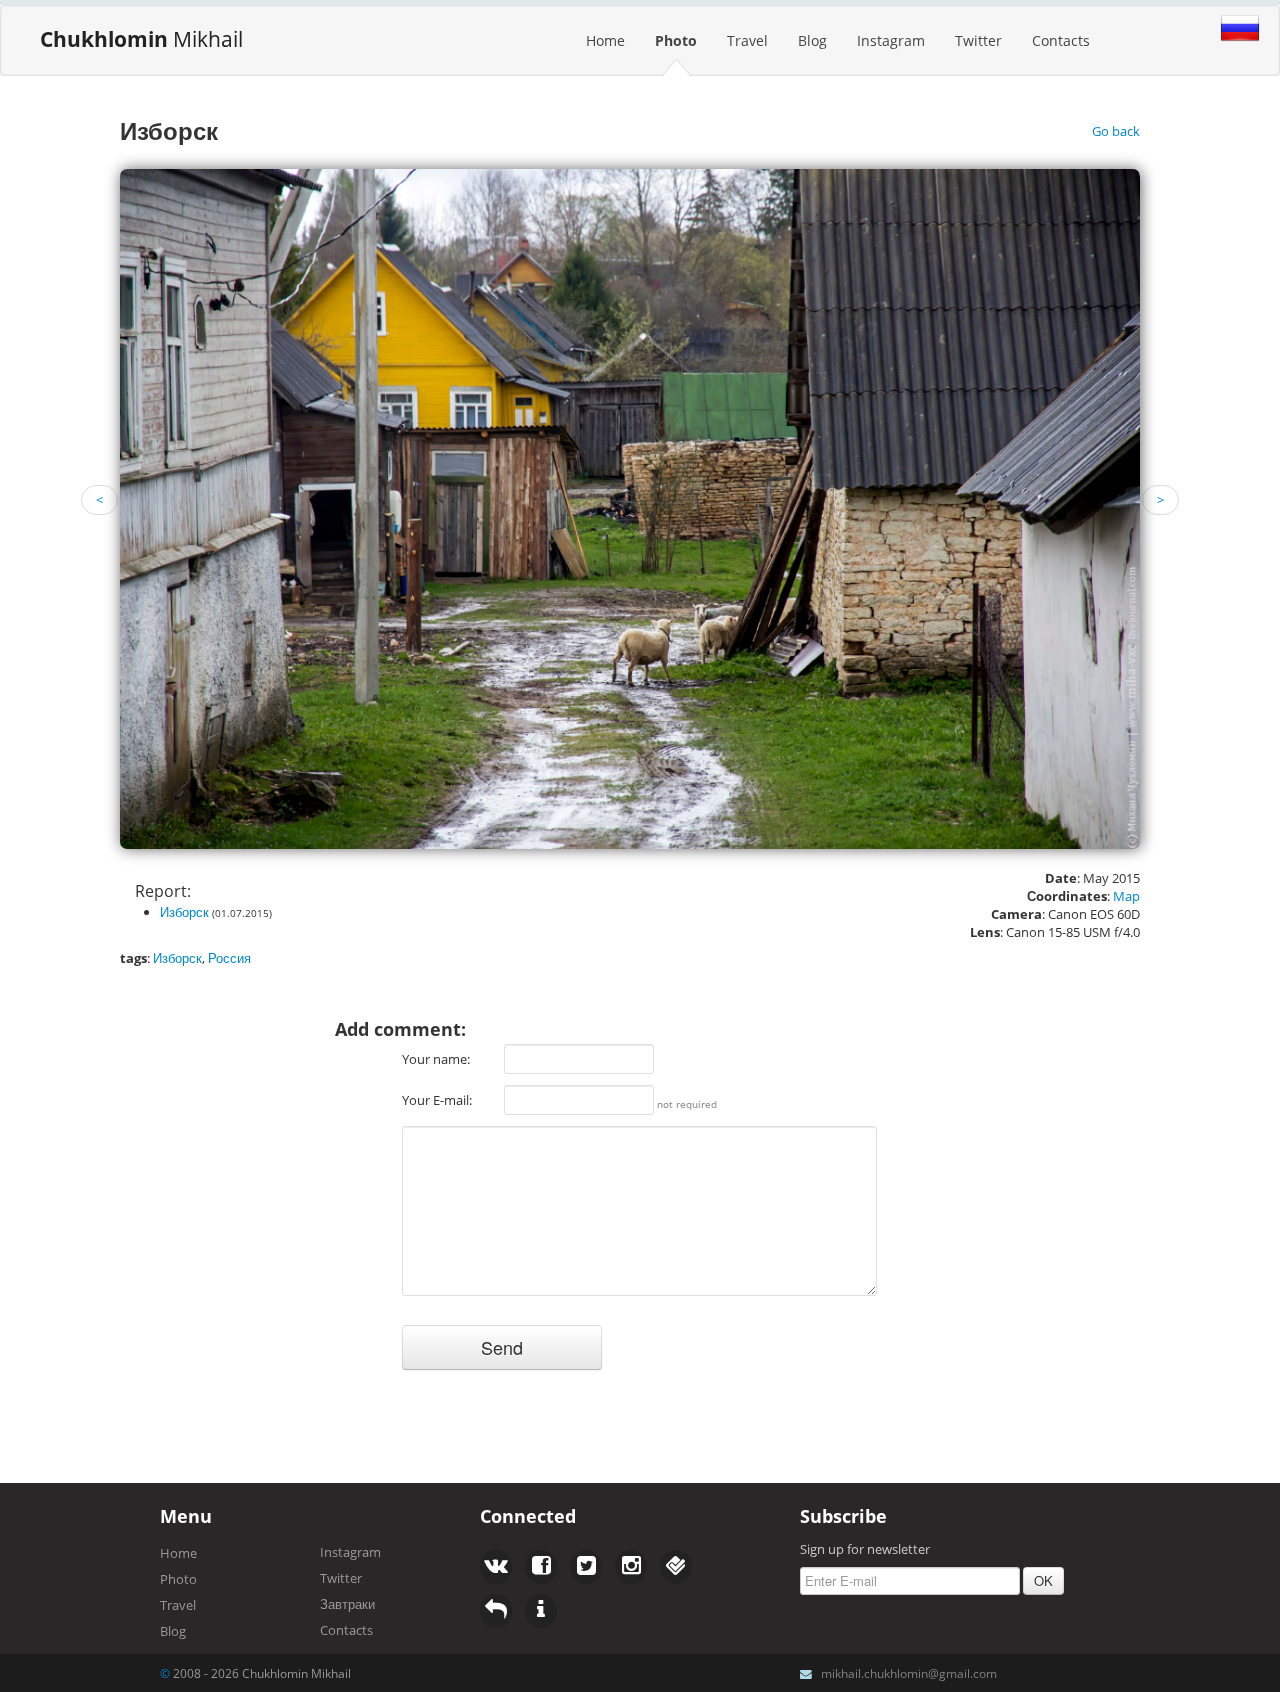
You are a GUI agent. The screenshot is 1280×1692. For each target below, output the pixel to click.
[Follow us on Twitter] (541, 1567)
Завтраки (347, 1604)
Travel (747, 40)
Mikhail (141, 39)
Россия (229, 958)
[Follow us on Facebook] (496, 1567)
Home (605, 40)
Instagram (891, 40)
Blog (812, 40)
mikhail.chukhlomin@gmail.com (909, 1673)
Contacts (1061, 40)
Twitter (978, 40)
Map (1126, 896)
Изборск (184, 912)
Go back (1116, 131)
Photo (676, 40)
